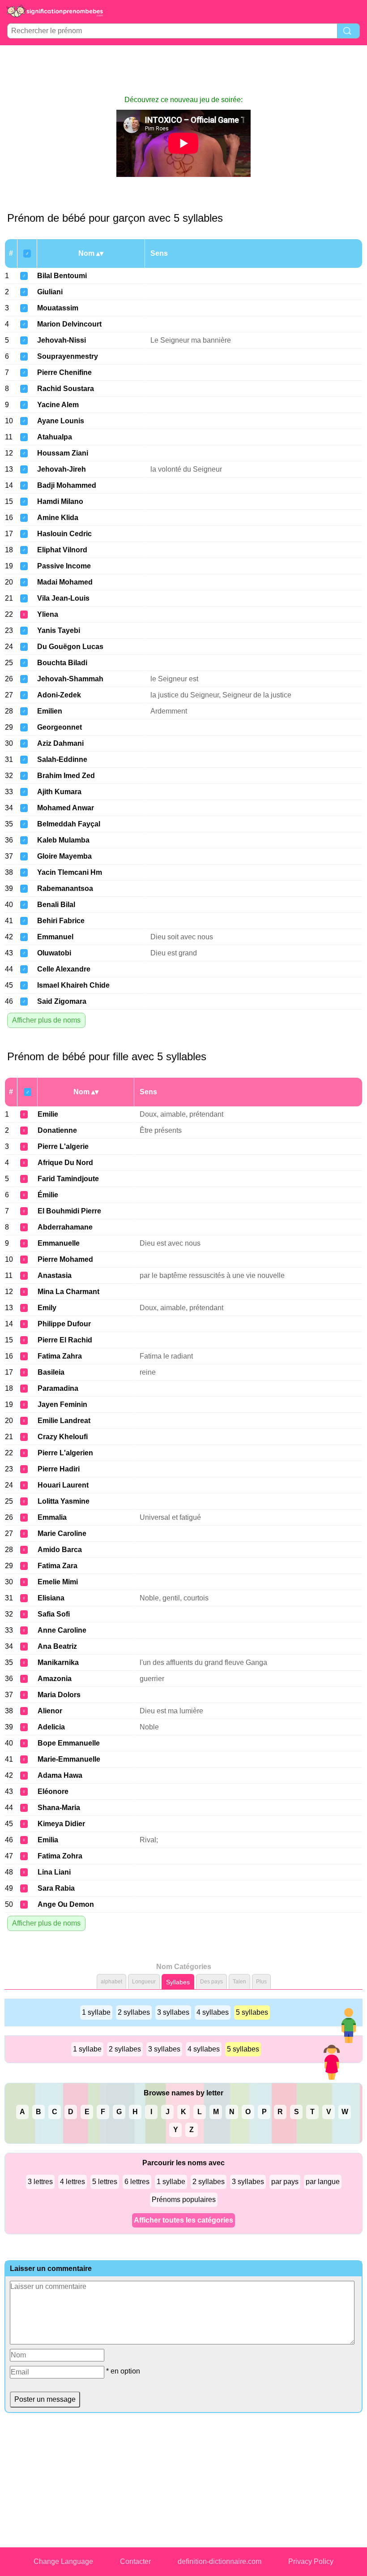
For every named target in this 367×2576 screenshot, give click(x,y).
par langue (323, 2182)
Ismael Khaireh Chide (73, 985)
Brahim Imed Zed (66, 776)
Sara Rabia (56, 1888)
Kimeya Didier (61, 1824)
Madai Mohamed (65, 582)
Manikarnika (58, 1662)
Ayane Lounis (61, 421)
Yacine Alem (58, 405)
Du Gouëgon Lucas (70, 647)
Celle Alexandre (64, 969)
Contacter (135, 2561)
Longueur (144, 1982)
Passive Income (64, 566)
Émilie (48, 1195)
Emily (47, 1308)
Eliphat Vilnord (62, 550)
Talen (239, 1982)
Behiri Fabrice (61, 921)
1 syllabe (96, 2012)
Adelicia (51, 1727)
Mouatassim (58, 308)
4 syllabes (213, 2012)
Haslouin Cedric (64, 534)
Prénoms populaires (184, 2200)
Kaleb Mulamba (63, 840)
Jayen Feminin (62, 1404)
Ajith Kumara (59, 792)
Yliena (48, 614)
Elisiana (51, 1598)
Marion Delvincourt (69, 324)
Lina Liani (54, 1872)
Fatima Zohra (60, 1856)
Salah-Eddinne (62, 759)
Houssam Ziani (63, 453)
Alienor (50, 1711)
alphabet (111, 1982)
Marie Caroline (62, 1533)
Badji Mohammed (67, 485)
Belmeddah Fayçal (69, 824)
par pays (285, 2182)
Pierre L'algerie (63, 1146)
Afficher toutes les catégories (183, 2220)
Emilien (50, 711)
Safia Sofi (54, 1614)
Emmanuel (55, 937)
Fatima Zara (58, 1566)
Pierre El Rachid (65, 1340)
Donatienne (57, 1130)
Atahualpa (55, 437)
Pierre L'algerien (65, 1453)
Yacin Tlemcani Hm (70, 872)
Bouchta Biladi (62, 663)
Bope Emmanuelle (69, 1743)
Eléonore (53, 1791)
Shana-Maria (59, 1808)
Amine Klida (58, 518)
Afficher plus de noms (46, 1020)
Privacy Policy (311, 2561)
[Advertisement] (183, 70)
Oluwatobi (54, 953)
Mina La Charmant (68, 1292)
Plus (261, 1982)
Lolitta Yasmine (64, 1501)
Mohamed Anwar (66, 808)
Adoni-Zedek (59, 695)
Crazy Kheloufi (63, 1437)
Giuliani (50, 292)
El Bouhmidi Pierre (69, 1211)
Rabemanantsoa (65, 888)
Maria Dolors (59, 1695)
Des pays (211, 1982)
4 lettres (73, 2182)
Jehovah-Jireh (62, 469)
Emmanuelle (59, 1243)
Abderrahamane (65, 1227)
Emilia (48, 1840)
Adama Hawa (60, 1775)
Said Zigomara (62, 1001)
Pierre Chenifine (64, 372)
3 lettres (40, 2182)
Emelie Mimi (58, 1582)
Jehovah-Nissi (62, 340)
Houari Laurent (63, 1485)
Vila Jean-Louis (63, 598)
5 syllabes (252, 2012)
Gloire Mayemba (64, 856)
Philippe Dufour (64, 1324)
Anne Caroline (62, 1630)
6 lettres (137, 2182)
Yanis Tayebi (59, 630)
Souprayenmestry (68, 356)
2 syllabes (134, 2012)
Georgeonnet (60, 727)
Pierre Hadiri (59, 1469)
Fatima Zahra (60, 1356)
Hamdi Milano (60, 501)
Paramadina (58, 1388)
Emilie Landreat (64, 1421)
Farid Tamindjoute (68, 1179)
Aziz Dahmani (60, 743)
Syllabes (178, 1982)
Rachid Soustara (66, 389)
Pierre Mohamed (65, 1259)
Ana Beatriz (57, 1646)
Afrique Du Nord (65, 1163)
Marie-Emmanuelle (69, 1759)
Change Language (63, 2561)
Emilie (48, 1114)
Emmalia (52, 1517)
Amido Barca (60, 1550)
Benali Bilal (56, 905)
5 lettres (105, 2182)
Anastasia (55, 1275)
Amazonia (55, 1679)
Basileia (51, 1372)
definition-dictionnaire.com (220, 2561)
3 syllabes (173, 2012)
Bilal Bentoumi (62, 276)
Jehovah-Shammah (70, 679)
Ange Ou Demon (66, 1904)
